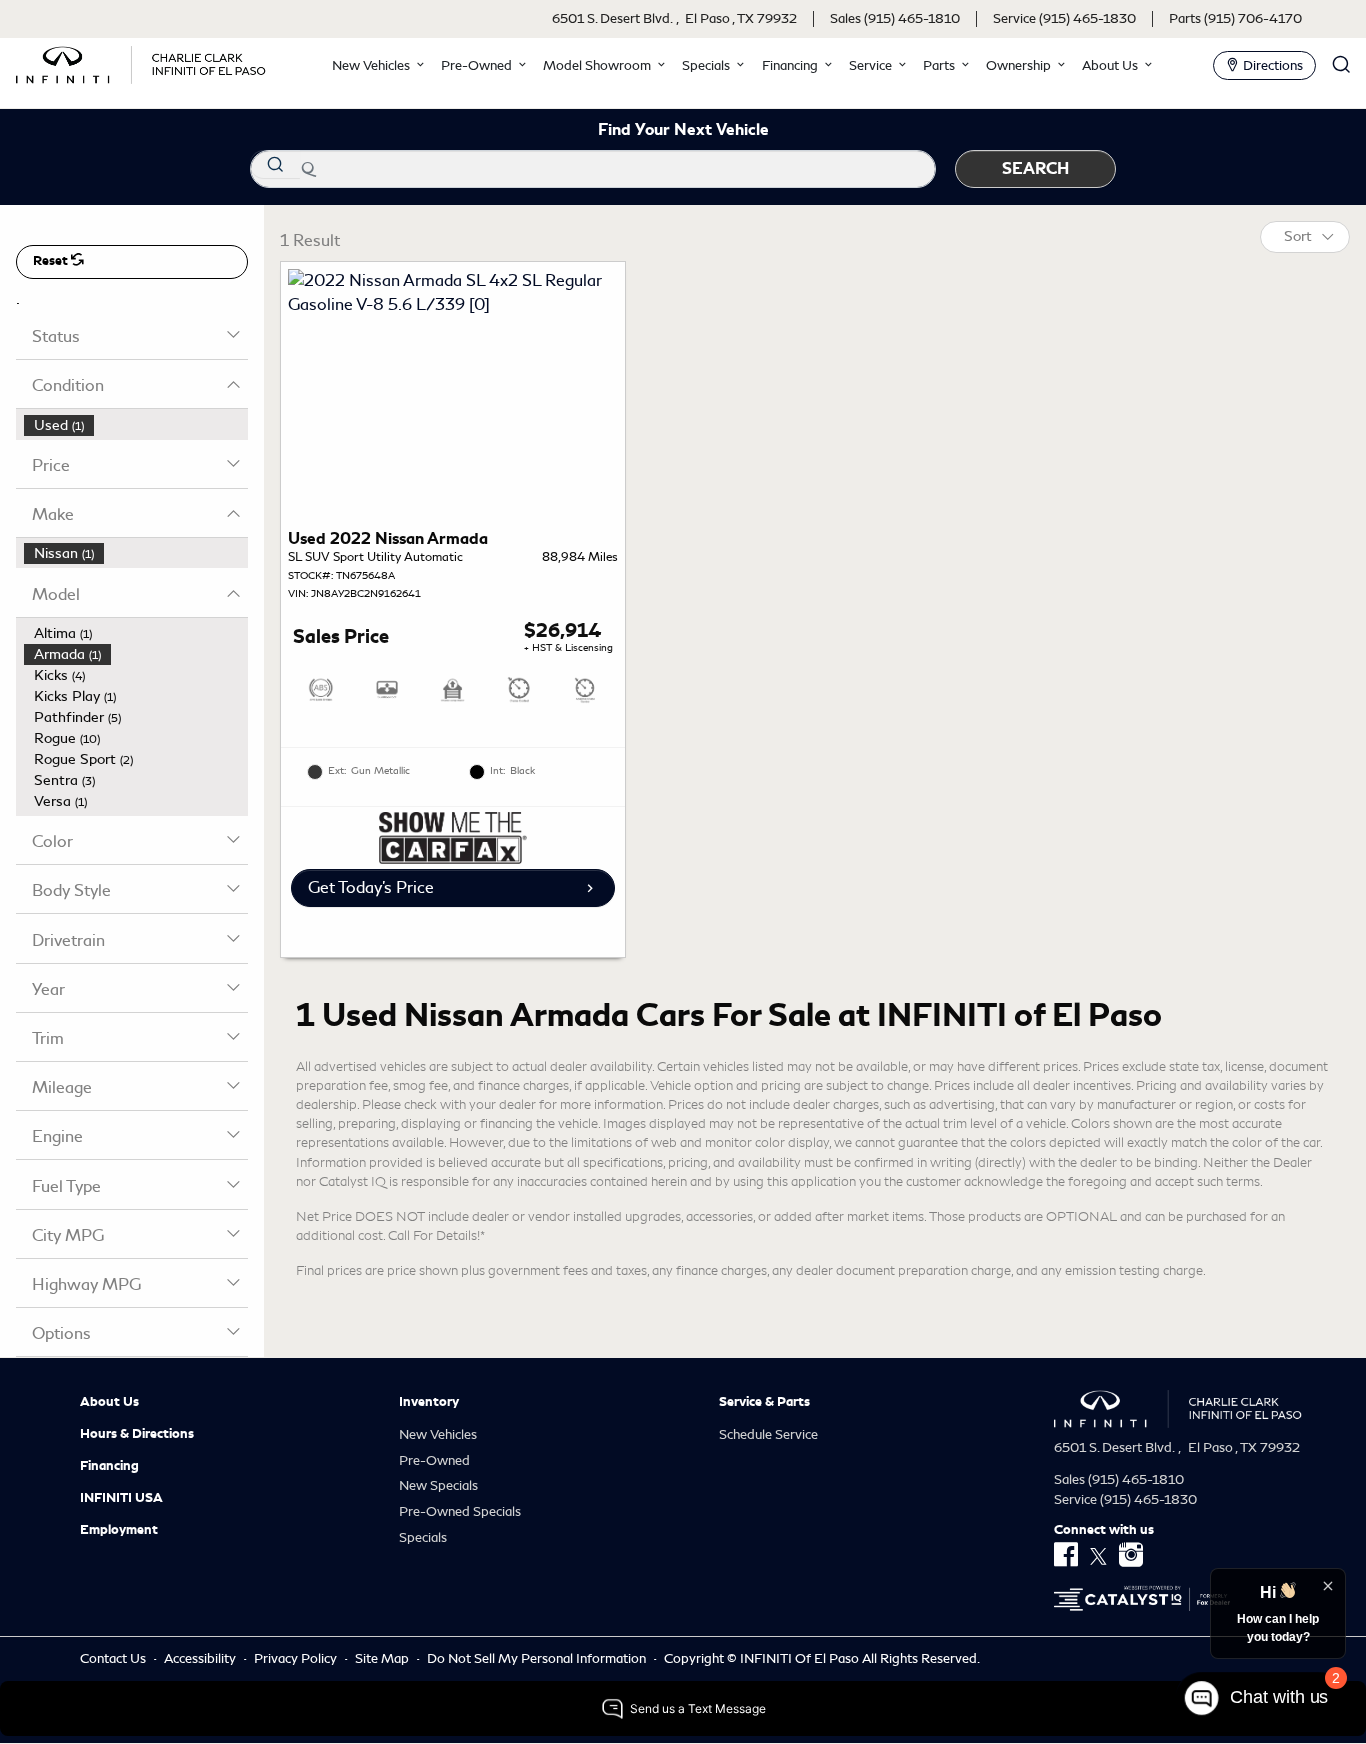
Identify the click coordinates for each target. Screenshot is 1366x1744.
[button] (375, 65)
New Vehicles (438, 1434)
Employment (119, 1530)
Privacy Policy (297, 1658)
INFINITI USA (121, 1498)
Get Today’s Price (371, 887)
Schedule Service (768, 1434)
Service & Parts (764, 1402)
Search (1035, 169)
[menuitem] (136, 425)
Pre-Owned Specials (460, 1511)
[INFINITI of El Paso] (141, 61)
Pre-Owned (434, 1460)
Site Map (383, 1658)
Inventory (429, 1402)
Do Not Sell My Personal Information (538, 1658)
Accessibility (201, 1658)
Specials (423, 1537)
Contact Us (114, 1658)
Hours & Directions (137, 1434)
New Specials (438, 1485)
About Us (109, 1402)
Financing (109, 1466)
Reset (52, 261)
